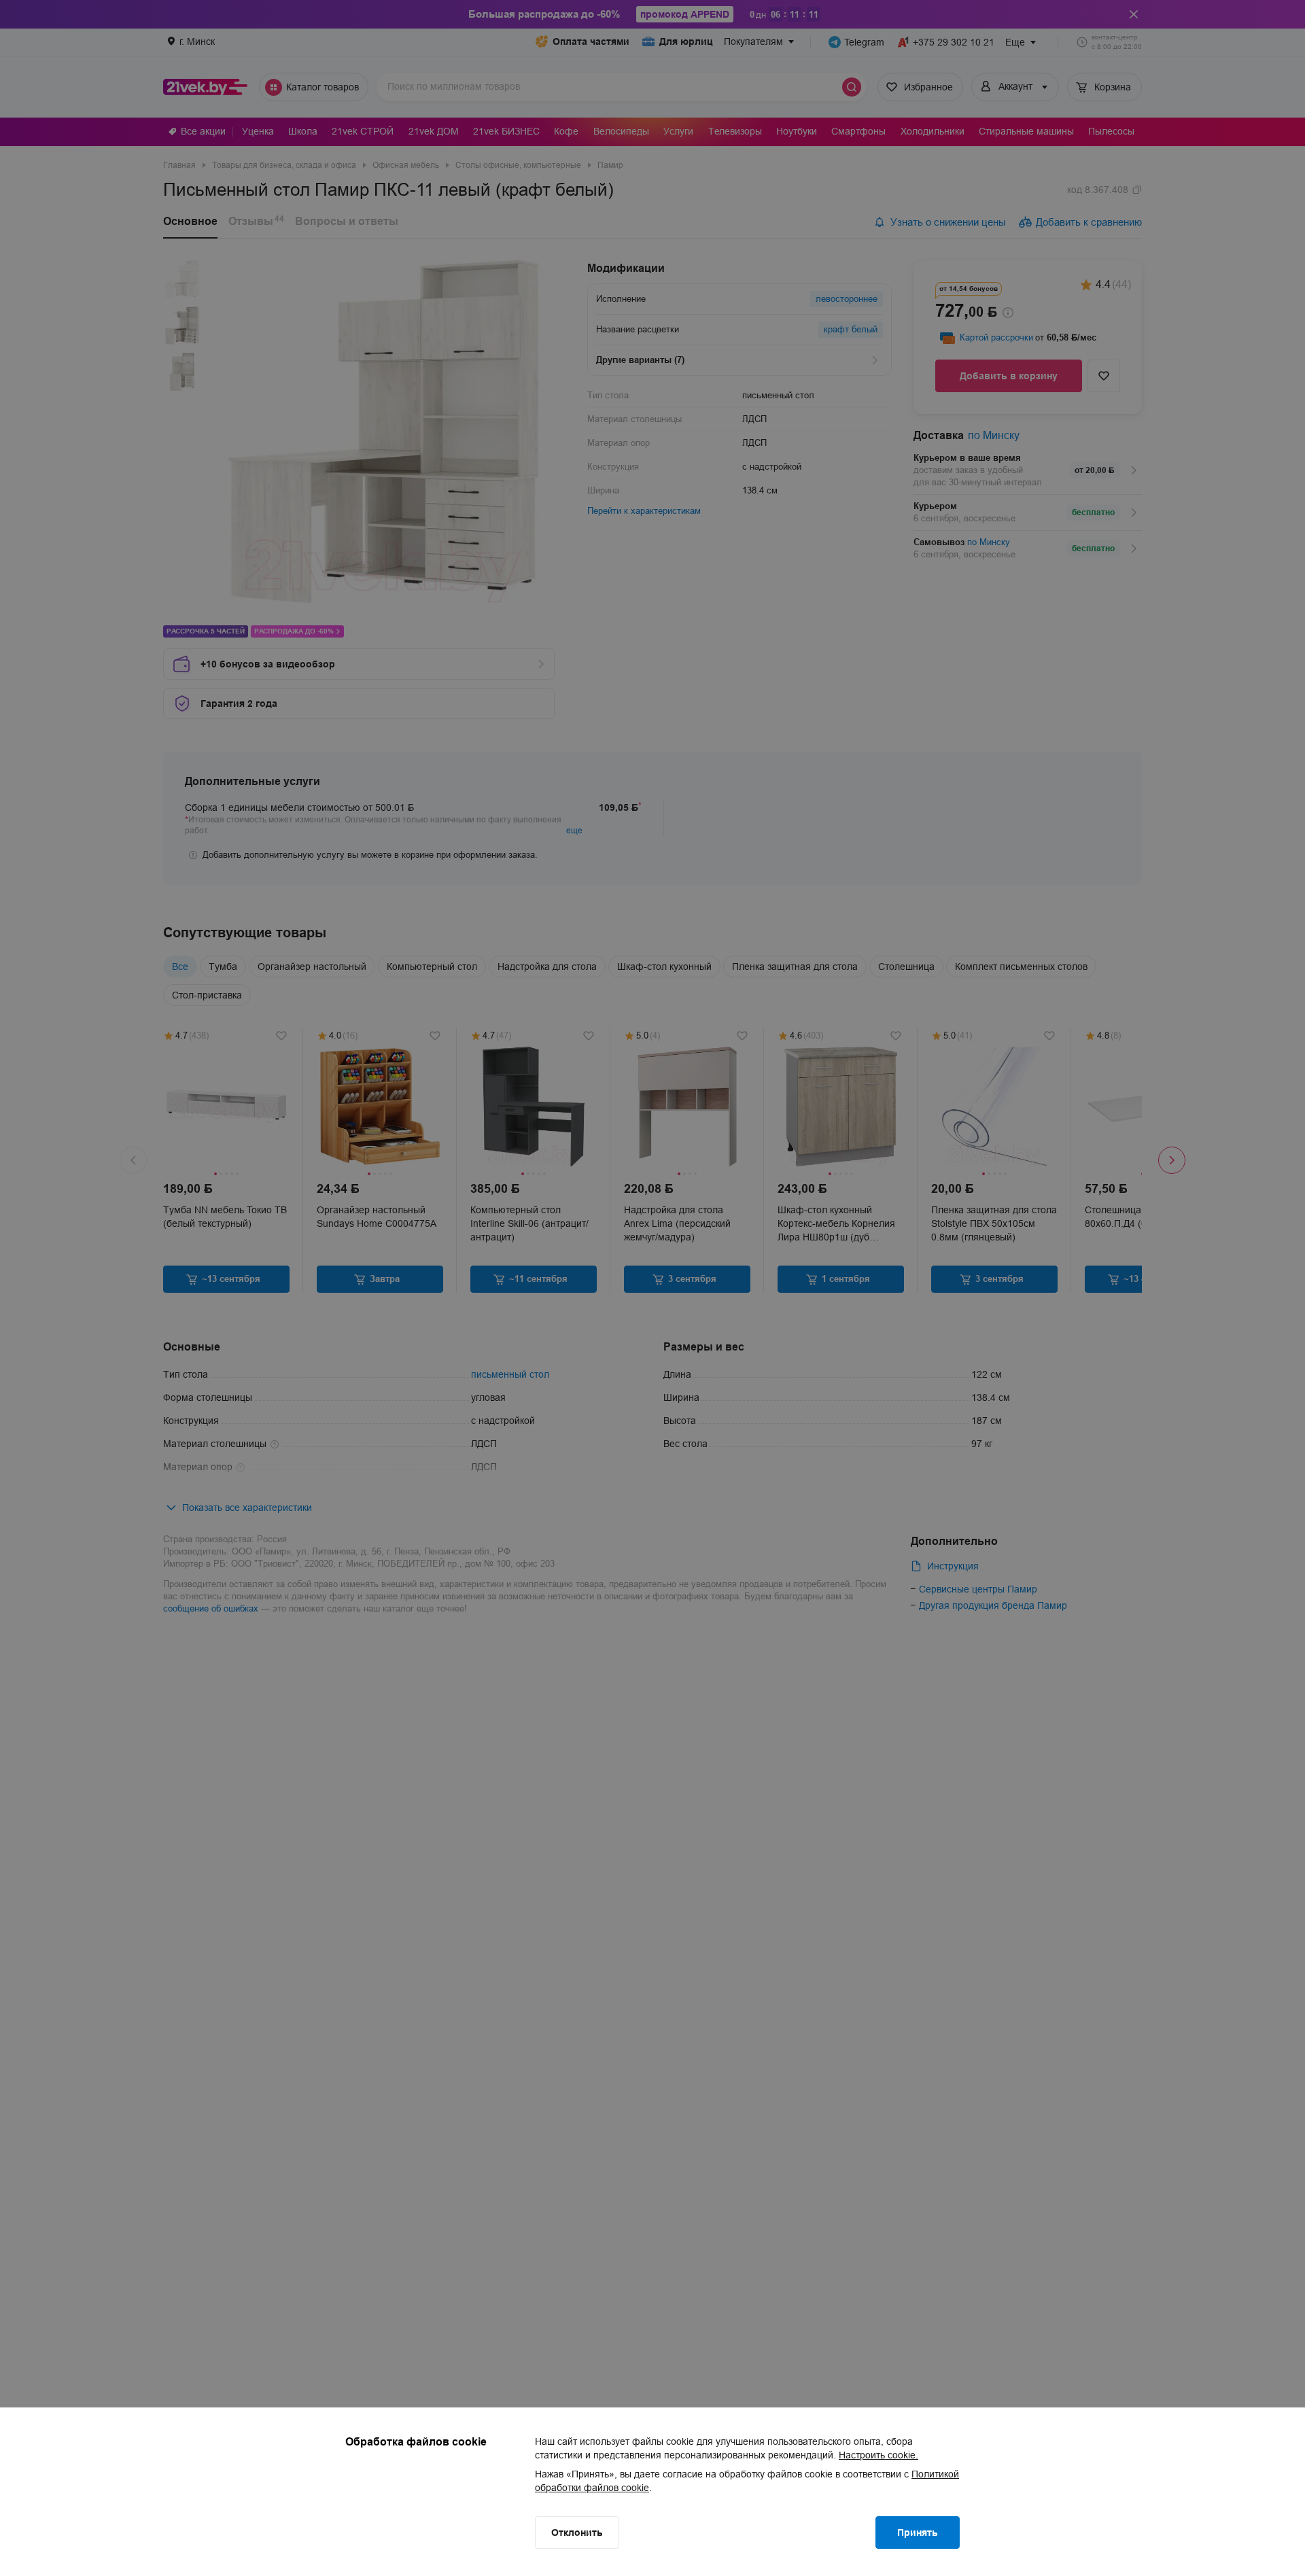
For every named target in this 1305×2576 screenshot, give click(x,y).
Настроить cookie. (878, 2455)
